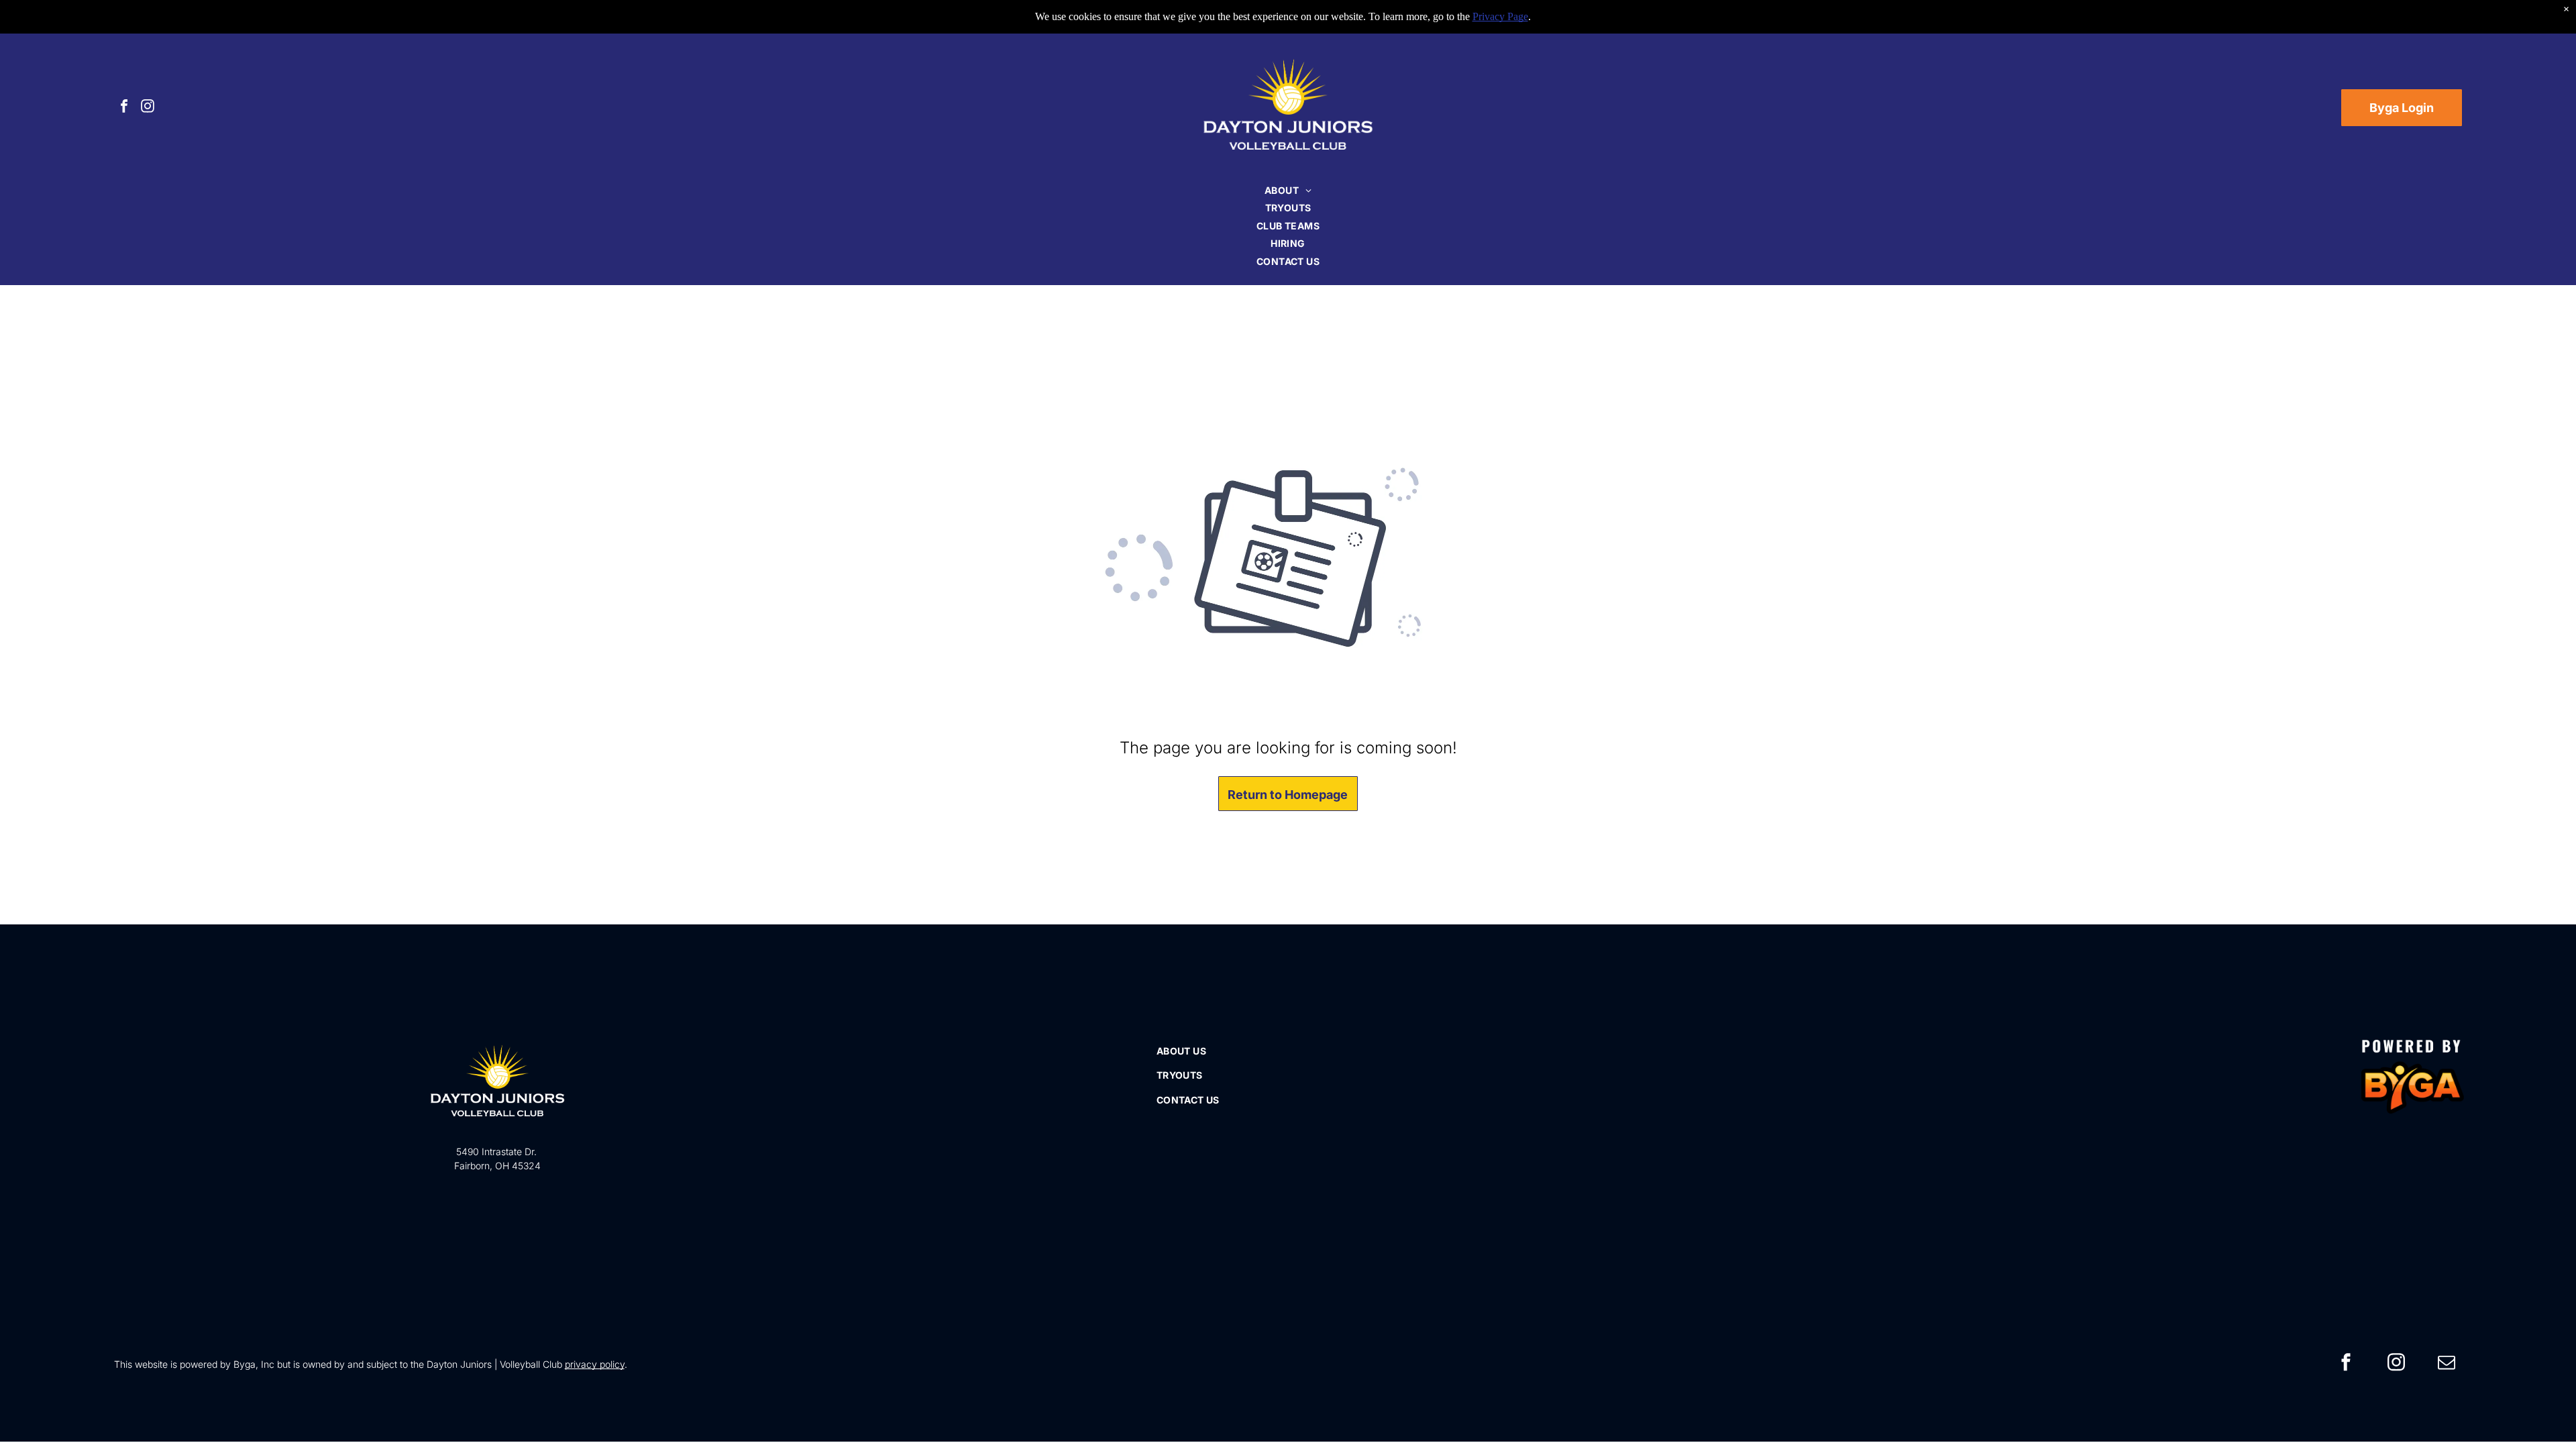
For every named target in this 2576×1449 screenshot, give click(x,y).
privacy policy (595, 1364)
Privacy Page (1500, 16)
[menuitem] (1288, 190)
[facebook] (124, 108)
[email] (2447, 1364)
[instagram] (148, 108)
